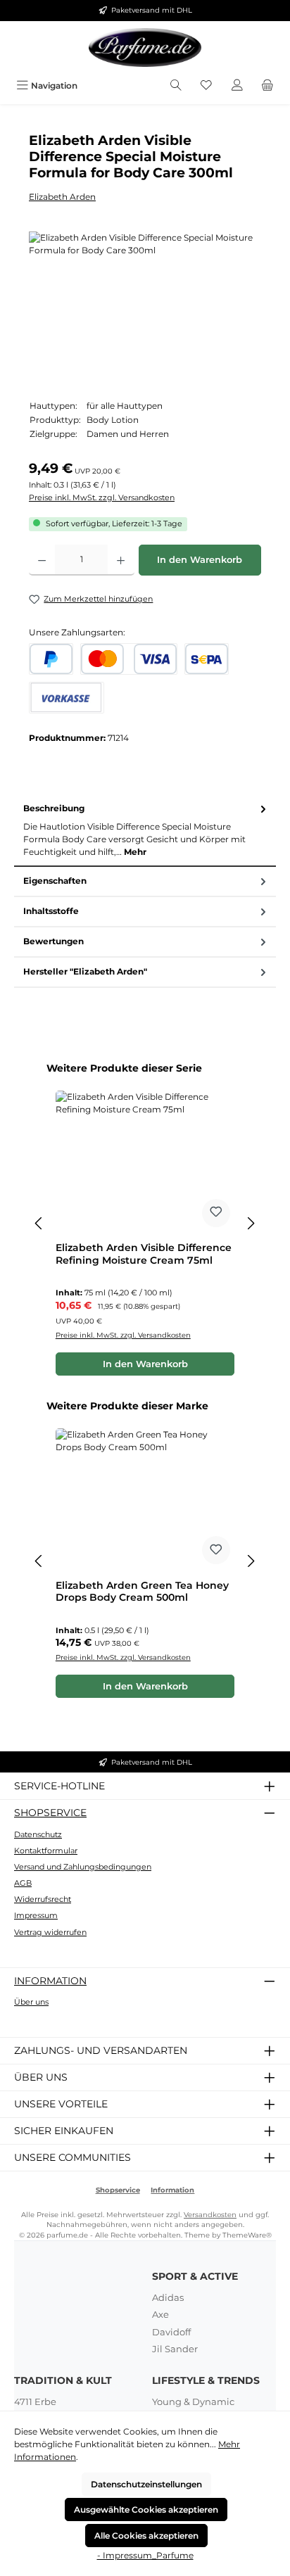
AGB (23, 1883)
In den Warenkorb (200, 560)
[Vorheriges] (39, 1223)
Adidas (168, 2297)
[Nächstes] (251, 1223)
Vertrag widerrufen (50, 1932)
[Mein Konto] (237, 85)
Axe (160, 2314)
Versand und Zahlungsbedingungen (83, 1867)
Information (50, 1981)
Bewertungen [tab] (53, 941)
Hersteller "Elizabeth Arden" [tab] (85, 971)
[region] (145, 311)
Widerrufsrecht (43, 1899)
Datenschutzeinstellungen (146, 2484)
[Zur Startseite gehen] (145, 47)
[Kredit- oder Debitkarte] (129, 659)
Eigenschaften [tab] (55, 881)
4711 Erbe (35, 2401)
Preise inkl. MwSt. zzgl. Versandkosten (102, 497)
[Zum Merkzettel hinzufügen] (216, 1213)
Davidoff (171, 2332)
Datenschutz (38, 1834)
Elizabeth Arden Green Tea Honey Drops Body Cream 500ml (142, 1592)
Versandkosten (210, 2215)
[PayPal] (51, 659)
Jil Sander (175, 2349)
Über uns (31, 2002)
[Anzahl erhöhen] (121, 560)
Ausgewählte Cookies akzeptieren (146, 2510)
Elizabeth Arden (62, 197)
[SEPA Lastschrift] (207, 659)
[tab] (145, 831)
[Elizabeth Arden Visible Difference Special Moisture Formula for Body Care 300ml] (145, 311)
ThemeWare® (247, 2235)
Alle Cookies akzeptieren (146, 2536)
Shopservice (50, 1813)
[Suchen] (176, 85)
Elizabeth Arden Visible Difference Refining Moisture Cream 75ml (144, 1254)
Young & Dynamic (193, 2401)
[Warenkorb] (267, 85)
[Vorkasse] (67, 698)
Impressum (36, 1915)
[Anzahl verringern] (42, 560)
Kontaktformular (46, 1851)
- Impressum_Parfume (145, 2555)
